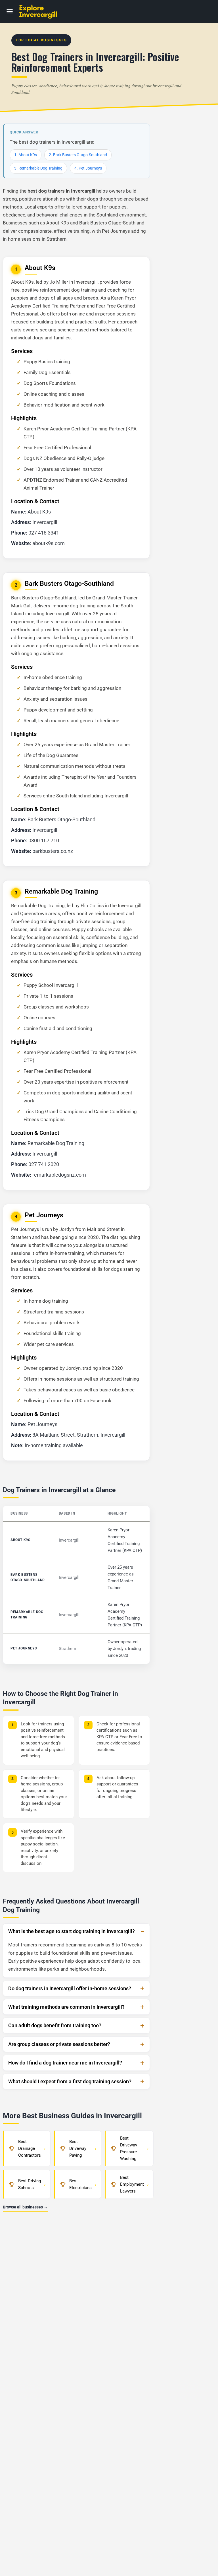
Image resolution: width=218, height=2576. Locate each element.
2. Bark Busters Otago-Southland (78, 155)
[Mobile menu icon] (10, 12)
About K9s (20, 1540)
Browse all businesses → (25, 2207)
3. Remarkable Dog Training (38, 168)
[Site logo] (44, 12)
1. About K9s (26, 155)
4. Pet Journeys (88, 168)
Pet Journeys (24, 1648)
